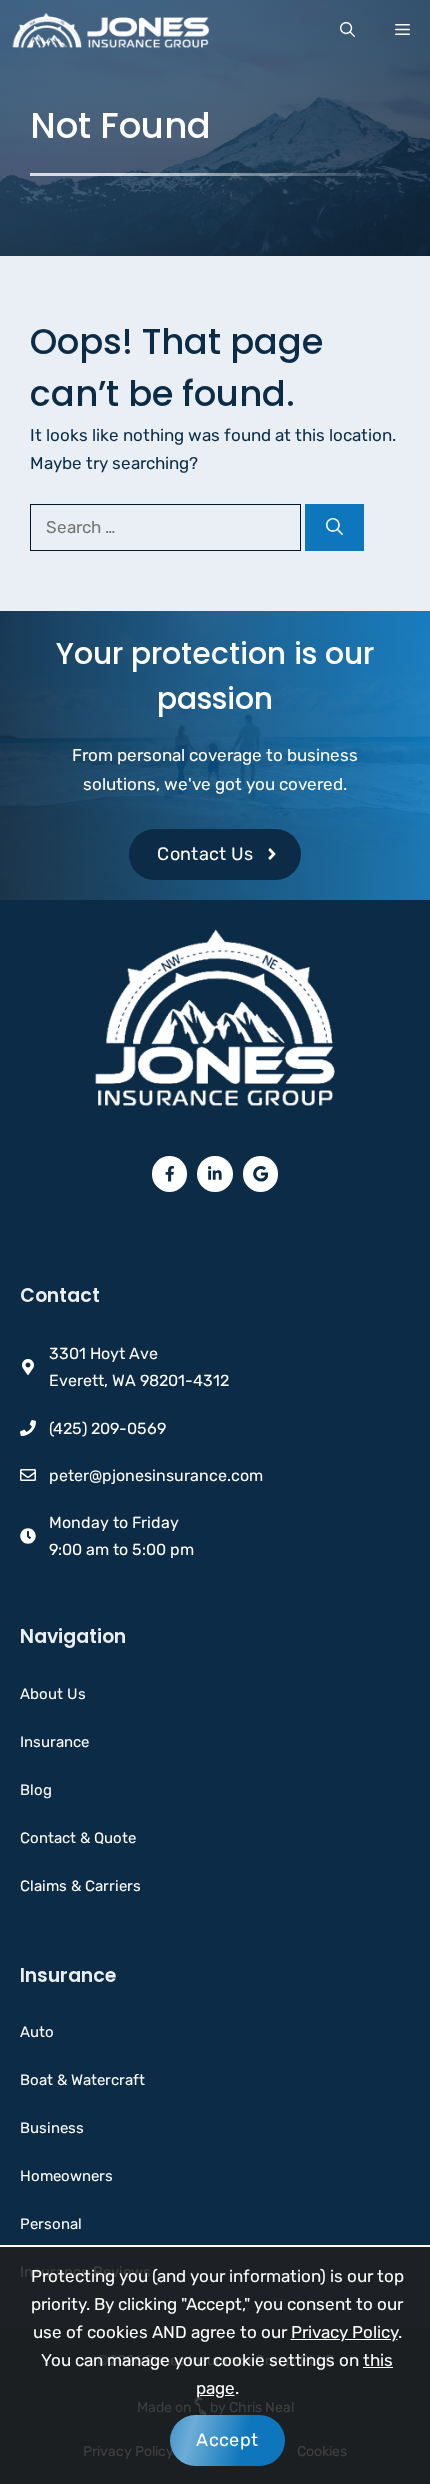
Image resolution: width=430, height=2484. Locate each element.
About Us (53, 1694)
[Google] (261, 1174)
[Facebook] (170, 1174)
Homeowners (66, 2176)
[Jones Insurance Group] (110, 30)
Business (52, 2128)
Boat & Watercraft (82, 2080)
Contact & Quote (78, 1838)
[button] (347, 30)
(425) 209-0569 (107, 1428)
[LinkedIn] (215, 1174)
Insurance (54, 1742)
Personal (51, 2224)
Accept (227, 2440)
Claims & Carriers (80, 1886)
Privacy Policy (344, 2332)
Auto (37, 2032)
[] (334, 528)
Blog (36, 1790)
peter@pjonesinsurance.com (156, 1475)
